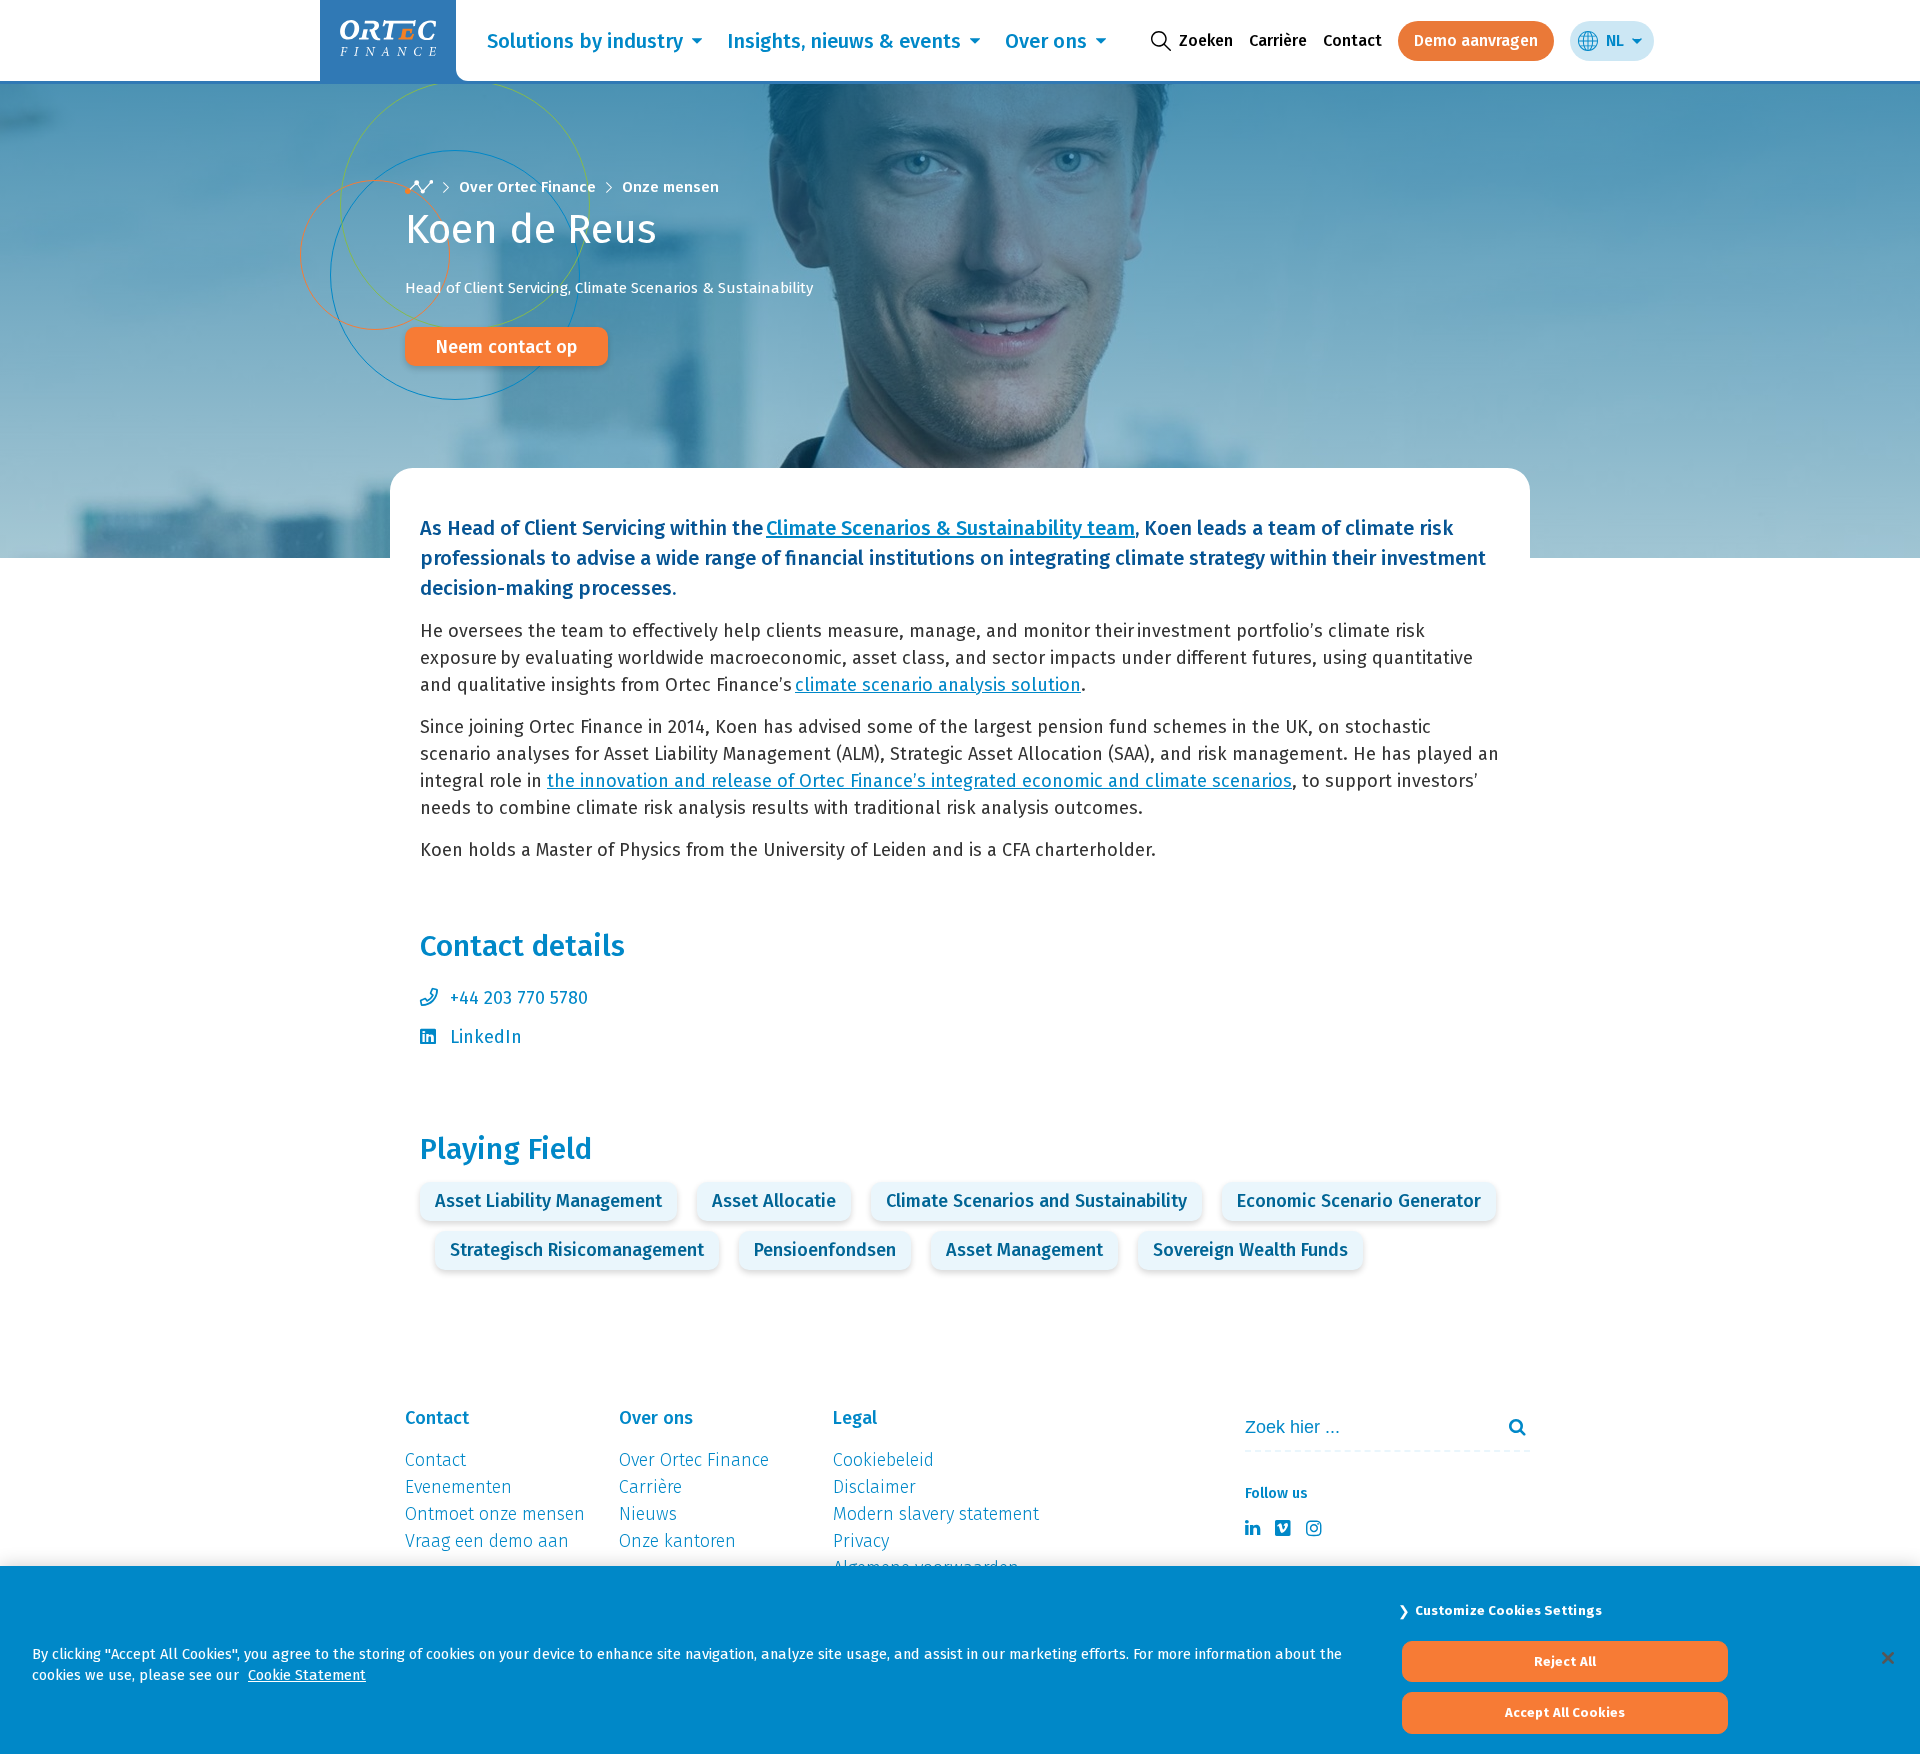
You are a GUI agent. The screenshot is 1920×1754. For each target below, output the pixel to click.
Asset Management (1024, 1250)
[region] (960, 1660)
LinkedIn (486, 1037)
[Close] (1888, 1658)
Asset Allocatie (774, 1201)
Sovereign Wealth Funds (1250, 1250)
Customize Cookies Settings (1508, 1610)
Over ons (1046, 41)
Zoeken (1509, 1427)
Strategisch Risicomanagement (577, 1250)
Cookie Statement (307, 1675)
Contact (1352, 40)
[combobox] (1361, 1427)
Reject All (1565, 1661)
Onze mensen (670, 187)
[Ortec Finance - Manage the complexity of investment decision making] (419, 187)
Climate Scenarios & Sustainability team (950, 528)
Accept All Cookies (1565, 1712)
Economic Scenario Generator (1359, 1201)
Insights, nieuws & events (844, 41)
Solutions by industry (585, 41)
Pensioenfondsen (825, 1250)
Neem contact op (506, 347)
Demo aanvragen (1476, 40)
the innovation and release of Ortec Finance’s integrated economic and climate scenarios (919, 781)
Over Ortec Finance (527, 187)
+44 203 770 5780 (519, 998)
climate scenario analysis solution (938, 685)
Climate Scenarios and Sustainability (1036, 1201)
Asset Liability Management (548, 1201)
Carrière (1278, 40)
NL (1615, 40)
